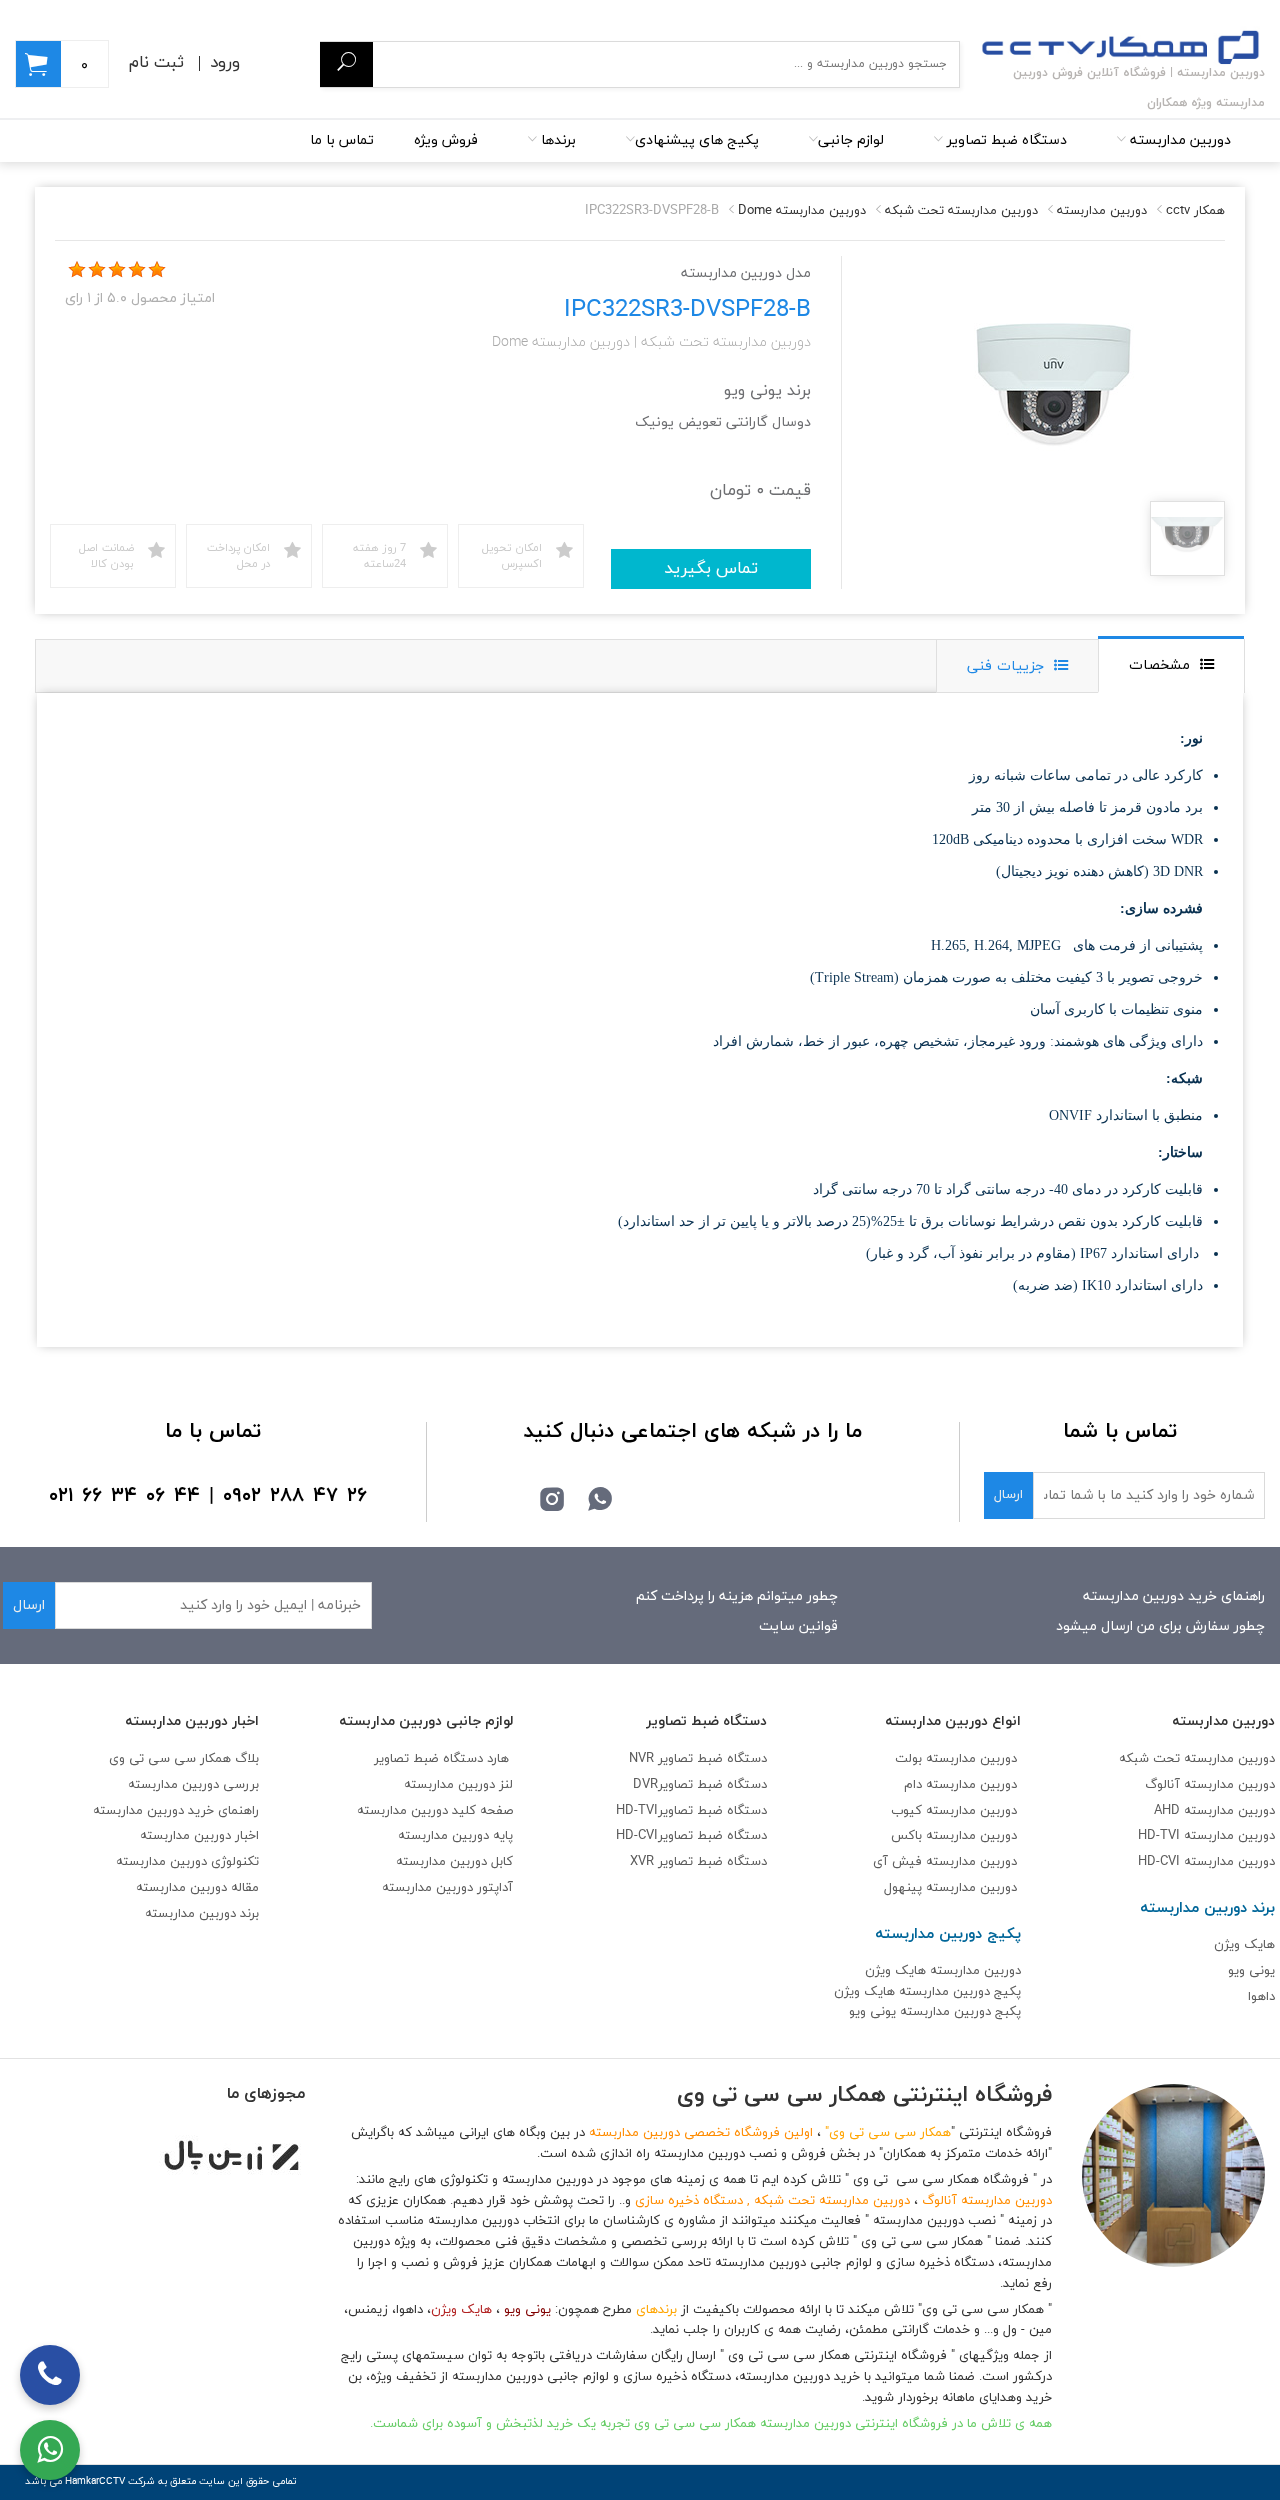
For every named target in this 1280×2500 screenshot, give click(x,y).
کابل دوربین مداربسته (454, 1862)
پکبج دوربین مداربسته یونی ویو (935, 2012)
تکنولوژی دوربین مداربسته (187, 1862)
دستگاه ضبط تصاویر (1005, 140)
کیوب (908, 1811)
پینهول (905, 1888)
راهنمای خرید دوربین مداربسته (1174, 1596)
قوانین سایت (798, 1626)
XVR (698, 1862)
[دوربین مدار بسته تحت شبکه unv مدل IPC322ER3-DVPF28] (1187, 540)
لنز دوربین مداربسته (458, 1785)
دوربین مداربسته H (1206, 1862)
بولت (908, 1759)
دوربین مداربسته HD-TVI (1206, 1836)
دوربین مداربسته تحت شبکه (1197, 1759)
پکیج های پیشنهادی (697, 140)
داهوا (1261, 1997)
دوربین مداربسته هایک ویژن (943, 1971)
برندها (556, 140)
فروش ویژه (446, 140)
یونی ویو (1251, 1971)
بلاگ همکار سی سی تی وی (184, 1759)
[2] (97, 270)
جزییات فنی (1005, 666)
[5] (157, 270)
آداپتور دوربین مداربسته (447, 1888)
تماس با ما (342, 140)
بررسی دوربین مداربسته (193, 1785)
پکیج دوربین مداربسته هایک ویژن (927, 1992)
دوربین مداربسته (1178, 140)
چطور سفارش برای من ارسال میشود (1160, 1626)
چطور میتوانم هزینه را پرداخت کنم (737, 1596)
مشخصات (1159, 665)
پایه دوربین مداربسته (455, 1836)
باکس (906, 1836)
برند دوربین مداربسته (202, 1914)
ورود (225, 63)
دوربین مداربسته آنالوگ (1210, 1785)
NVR (698, 1759)
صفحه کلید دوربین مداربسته (435, 1811)
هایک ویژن (1244, 1945)
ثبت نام (156, 63)
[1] (77, 270)
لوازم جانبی (851, 140)
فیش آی (899, 1862)
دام (913, 1785)
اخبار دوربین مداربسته (199, 1836)
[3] (117, 270)
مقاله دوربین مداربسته (197, 1888)
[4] (137, 270)
